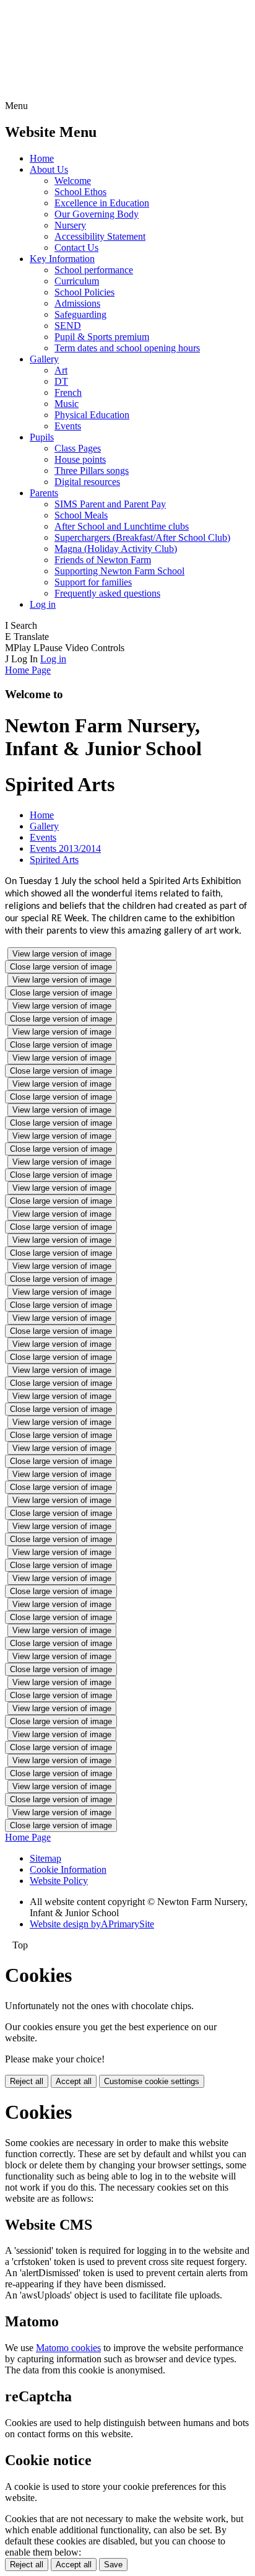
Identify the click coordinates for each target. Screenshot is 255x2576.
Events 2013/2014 (65, 848)
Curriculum (77, 281)
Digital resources (87, 482)
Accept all (74, 2081)
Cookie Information (68, 1869)
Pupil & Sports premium (102, 337)
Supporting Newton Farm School (119, 571)
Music (67, 404)
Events (68, 426)
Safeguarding (80, 314)
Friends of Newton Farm (103, 560)
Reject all (27, 2081)
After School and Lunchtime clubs (122, 526)
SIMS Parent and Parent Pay (110, 504)
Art (61, 370)
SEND (68, 326)
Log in (43, 604)
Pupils (42, 437)
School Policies (84, 292)
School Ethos (80, 192)
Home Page (28, 670)
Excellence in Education (102, 203)
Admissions (77, 303)
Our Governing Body (97, 214)
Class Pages (78, 448)
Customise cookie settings (152, 2081)
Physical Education (92, 415)
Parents (44, 493)
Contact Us (76, 248)
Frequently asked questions (107, 593)
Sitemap (45, 1858)
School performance (94, 270)
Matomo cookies (68, 2348)
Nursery (70, 225)
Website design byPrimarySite (92, 1924)
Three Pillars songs (92, 471)
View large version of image (62, 954)
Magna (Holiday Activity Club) (116, 549)
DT (61, 381)
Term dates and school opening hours (127, 348)
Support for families (93, 582)
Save (113, 2565)
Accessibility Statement (100, 236)
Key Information (62, 259)
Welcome (73, 181)
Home (42, 158)
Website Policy (59, 1881)
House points (80, 459)
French (68, 392)
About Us (49, 169)
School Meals (81, 515)
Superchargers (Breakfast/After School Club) (142, 537)
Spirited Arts (54, 860)
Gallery (44, 359)
